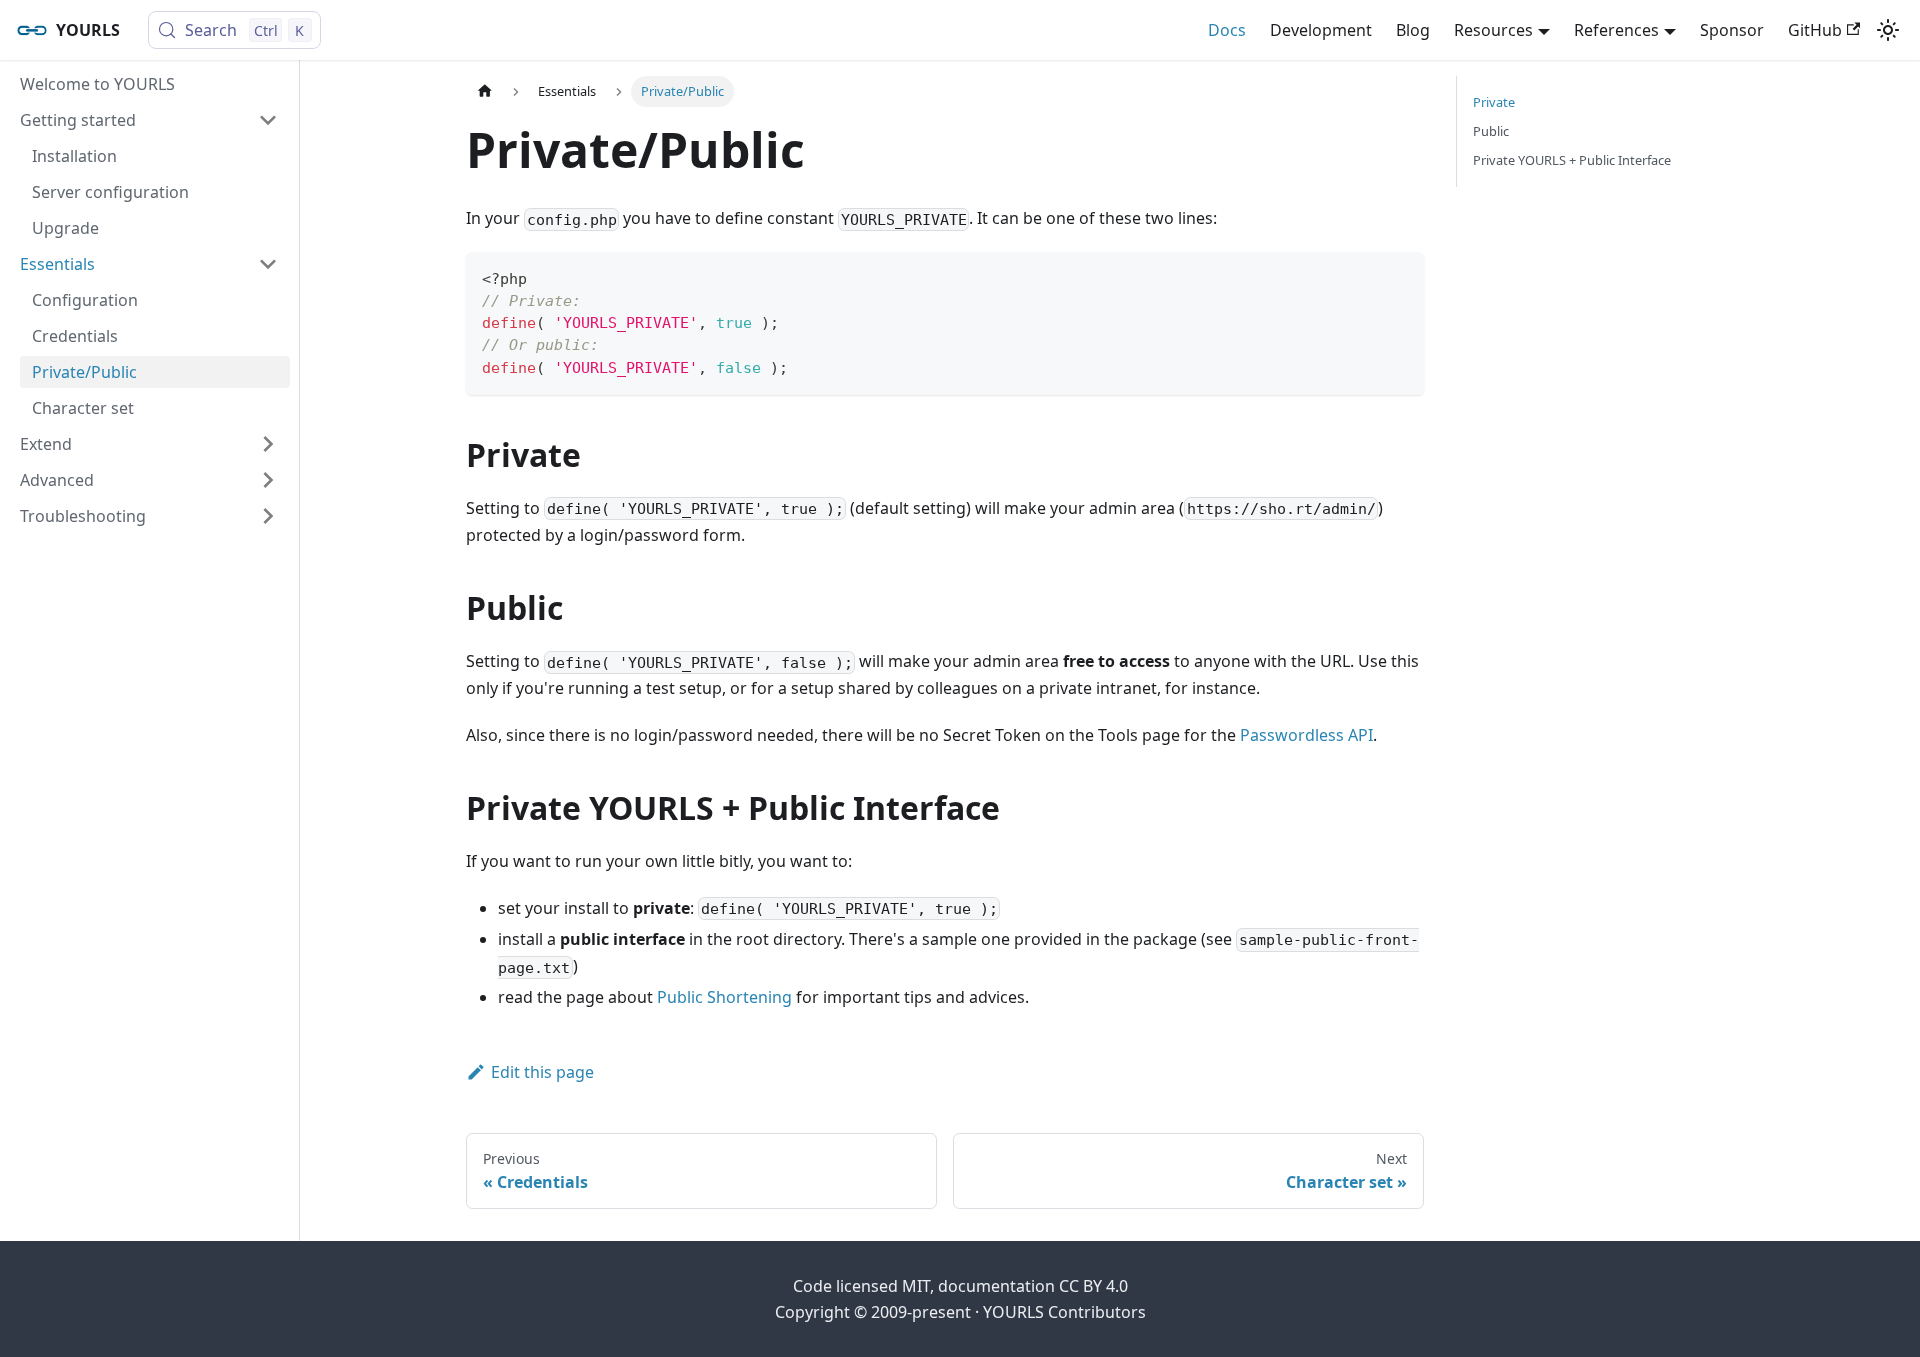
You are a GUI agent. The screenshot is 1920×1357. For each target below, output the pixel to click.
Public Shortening (724, 997)
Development (1321, 30)
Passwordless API (1306, 735)
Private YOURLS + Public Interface (1572, 160)
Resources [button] (1493, 30)
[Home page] (485, 91)
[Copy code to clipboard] (1399, 276)
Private (1494, 102)
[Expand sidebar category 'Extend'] (268, 444)
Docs (1227, 30)
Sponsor (1732, 30)
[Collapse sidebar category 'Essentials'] (268, 264)
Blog (1413, 30)
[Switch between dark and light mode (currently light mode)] (1888, 30)
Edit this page (542, 1072)
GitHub (1815, 30)
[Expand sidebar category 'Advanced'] (268, 480)
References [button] (1616, 30)
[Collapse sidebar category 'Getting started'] (268, 120)
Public (1491, 131)
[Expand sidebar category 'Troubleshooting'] (268, 516)
